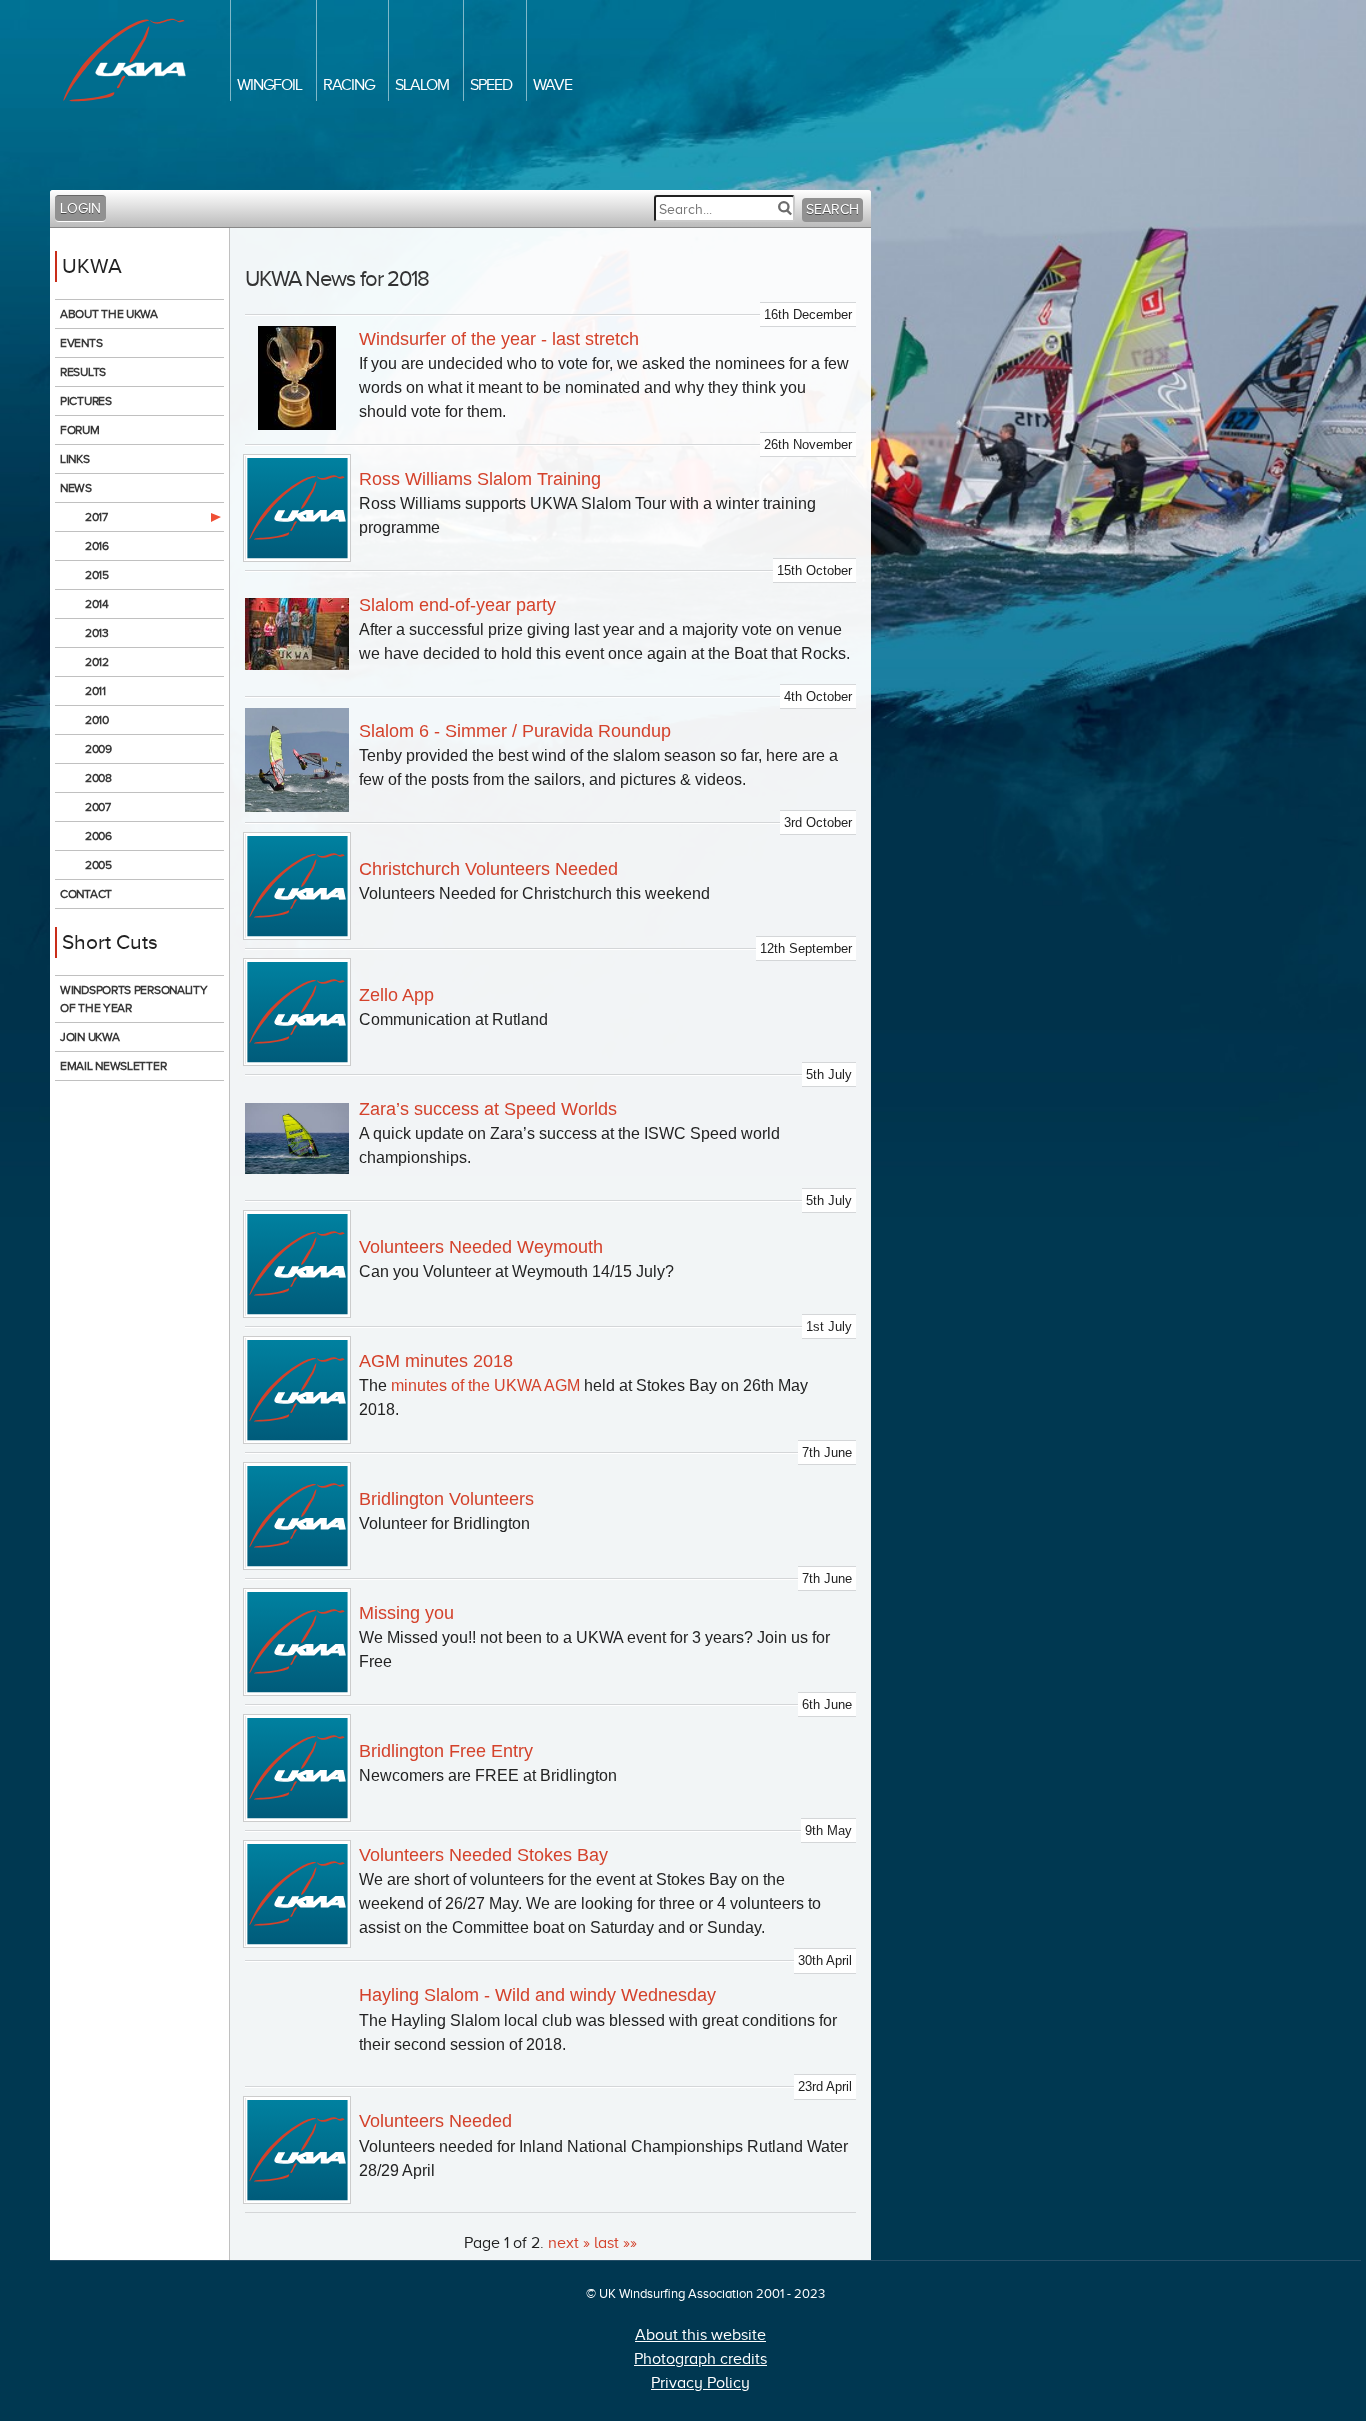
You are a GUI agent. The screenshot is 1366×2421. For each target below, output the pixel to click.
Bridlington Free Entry (446, 1751)
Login (80, 208)
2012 (97, 662)
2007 (98, 807)
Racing (348, 85)
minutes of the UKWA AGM (485, 1385)
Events (81, 343)
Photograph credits (700, 2359)
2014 (97, 604)
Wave (552, 85)
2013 (97, 633)
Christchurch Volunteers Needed (488, 869)
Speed (491, 85)
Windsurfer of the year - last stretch (499, 339)
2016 (97, 546)
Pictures (86, 401)
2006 (98, 836)
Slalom (422, 85)
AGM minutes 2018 (436, 1361)
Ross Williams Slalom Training (480, 479)
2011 (95, 691)
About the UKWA (109, 314)
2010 (97, 720)
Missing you (406, 1613)
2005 (98, 865)
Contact (86, 894)
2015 (97, 575)
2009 (98, 749)
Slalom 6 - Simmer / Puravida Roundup (515, 731)
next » (569, 2243)
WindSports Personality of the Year (133, 999)
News (76, 488)
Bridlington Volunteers (446, 1499)
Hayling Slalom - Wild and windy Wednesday (537, 1995)
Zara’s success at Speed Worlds (488, 1109)
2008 (98, 778)
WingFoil (269, 85)
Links (75, 459)
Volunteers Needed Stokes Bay (483, 1855)
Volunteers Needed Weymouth (481, 1247)
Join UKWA (89, 1037)
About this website (700, 2335)
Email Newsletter (113, 1066)
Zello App (396, 995)
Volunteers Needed (435, 2121)
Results (83, 372)
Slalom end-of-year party (457, 605)
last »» (615, 2243)
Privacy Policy (700, 2383)
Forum (80, 430)
